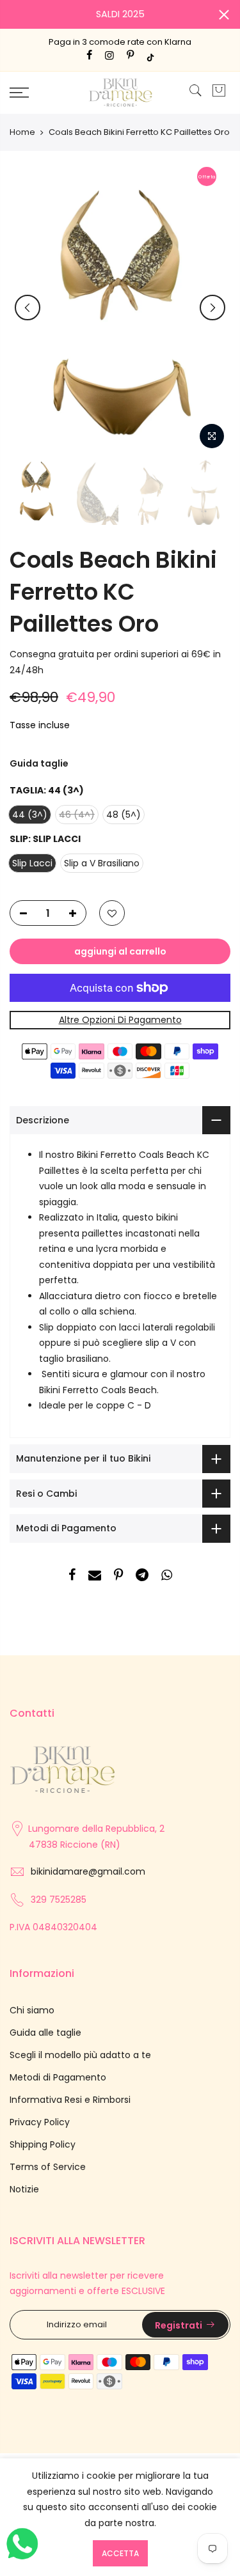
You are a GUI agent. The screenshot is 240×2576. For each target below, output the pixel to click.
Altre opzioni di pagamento (120, 1020)
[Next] (212, 308)
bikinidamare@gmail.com (88, 1871)
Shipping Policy (43, 2144)
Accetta (120, 2553)
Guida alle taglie (45, 2033)
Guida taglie (39, 763)
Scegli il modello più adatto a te (80, 2055)
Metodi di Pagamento (58, 2077)
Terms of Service (48, 2167)
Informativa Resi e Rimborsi (70, 2100)
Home (22, 132)
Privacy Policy (40, 2122)
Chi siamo (32, 2010)
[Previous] (28, 308)
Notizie (24, 2189)
